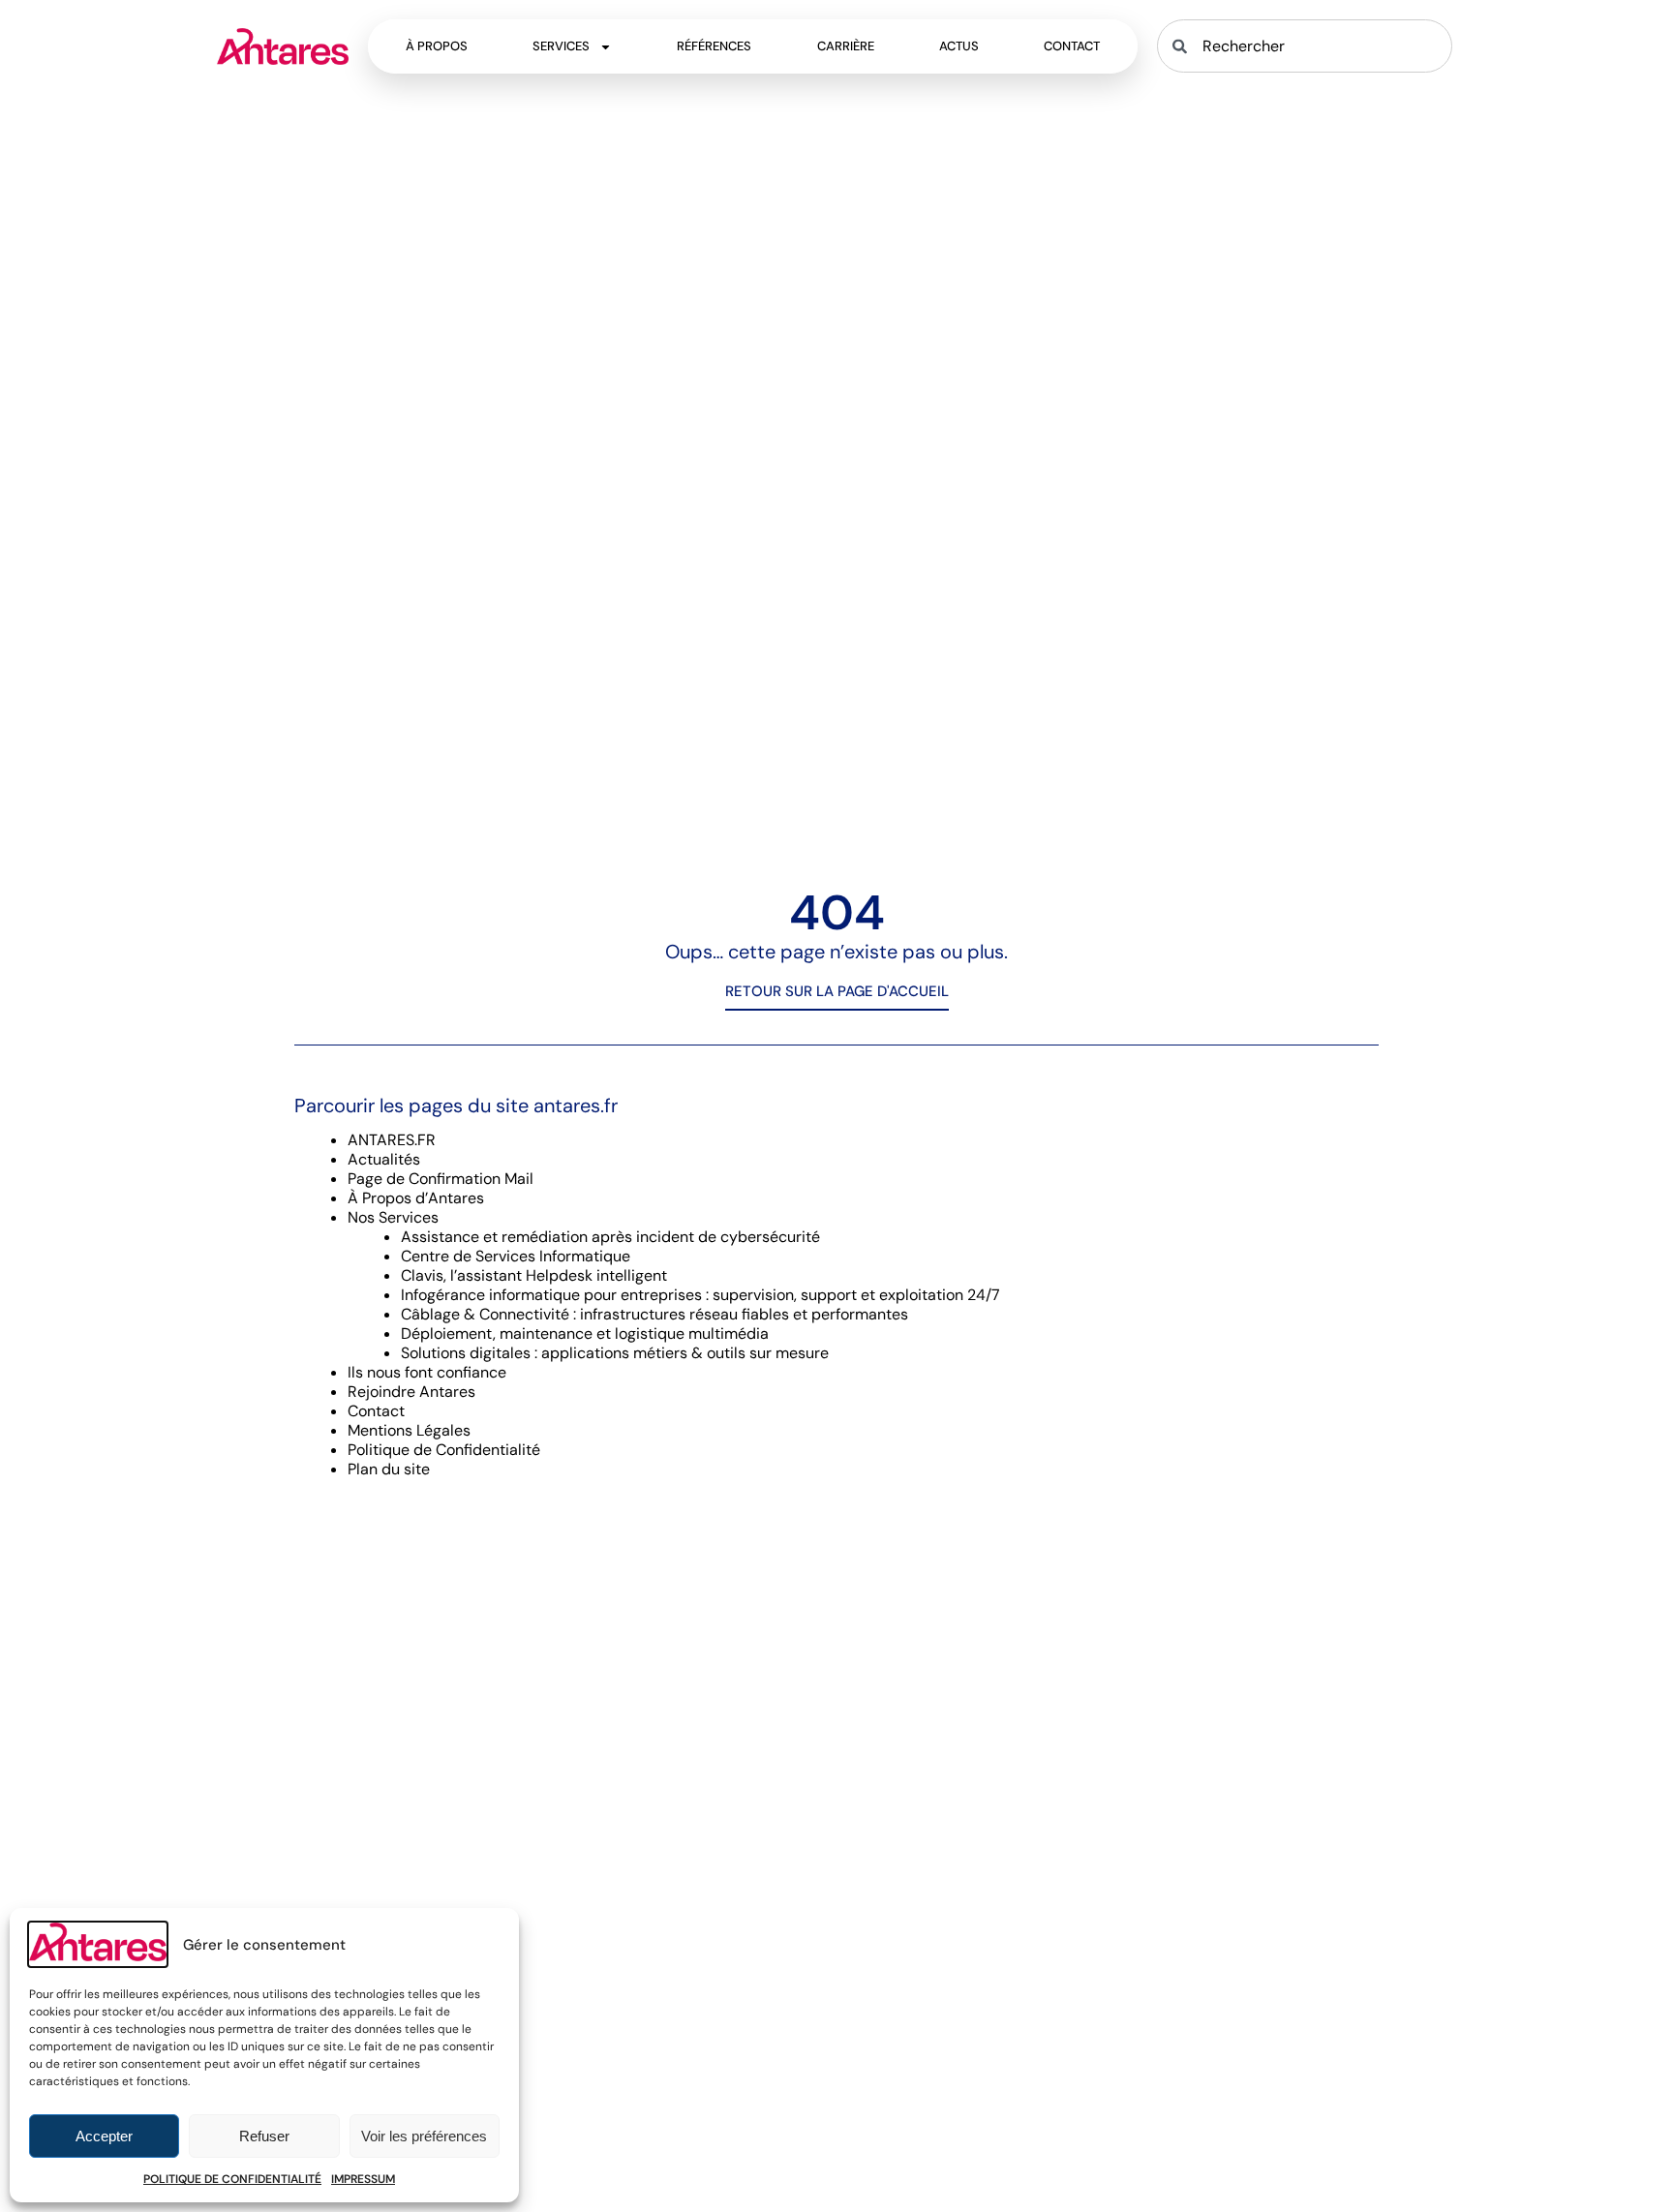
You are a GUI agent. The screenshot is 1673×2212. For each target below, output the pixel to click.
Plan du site (389, 1469)
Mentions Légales (409, 1430)
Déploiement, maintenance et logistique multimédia (585, 1333)
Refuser (264, 2136)
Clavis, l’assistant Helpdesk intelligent (534, 1275)
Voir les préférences (424, 2136)
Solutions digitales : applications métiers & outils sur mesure (615, 1353)
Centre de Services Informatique (516, 1256)
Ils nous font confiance (427, 1372)
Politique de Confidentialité (232, 2179)
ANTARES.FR (392, 1140)
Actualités (384, 1159)
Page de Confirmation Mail (441, 1179)
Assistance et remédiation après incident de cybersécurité (610, 1237)
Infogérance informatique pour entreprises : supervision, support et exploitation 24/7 (700, 1295)
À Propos (437, 46)
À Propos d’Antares (416, 1198)
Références (714, 46)
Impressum (363, 2179)
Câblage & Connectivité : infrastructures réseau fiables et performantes (654, 1314)
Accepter (104, 2136)
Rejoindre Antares (411, 1392)
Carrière (846, 46)
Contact (1072, 46)
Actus (959, 46)
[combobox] (1304, 46)
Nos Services (393, 1217)
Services (561, 46)
